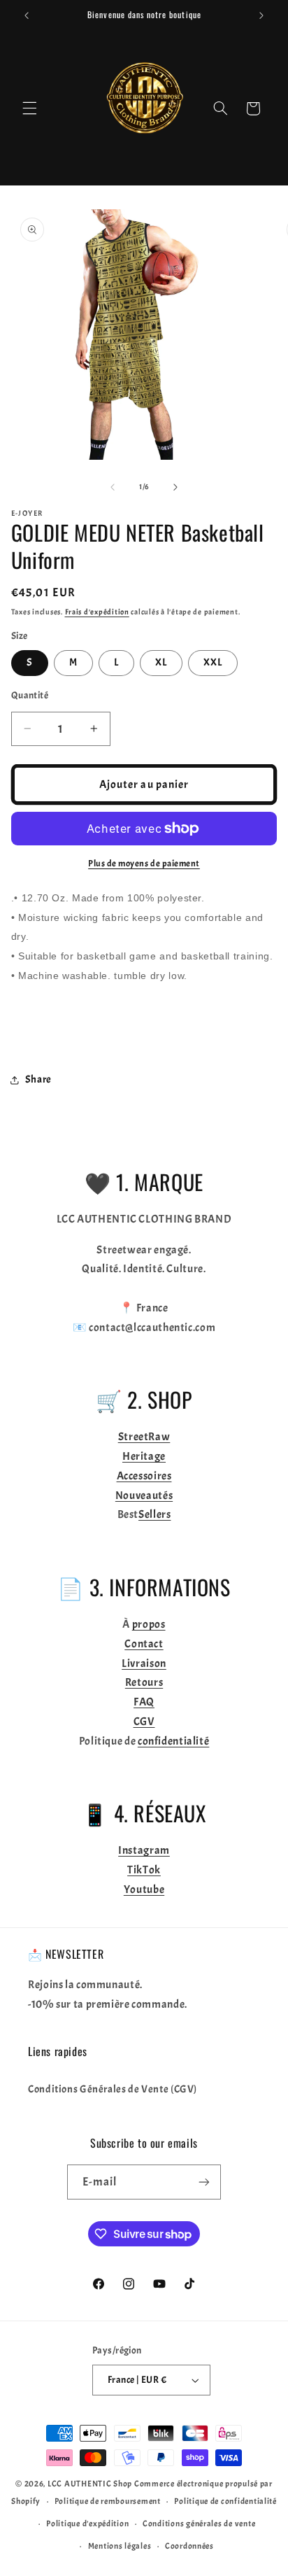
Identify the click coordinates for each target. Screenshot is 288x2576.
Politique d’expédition (87, 2524)
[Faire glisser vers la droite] (175, 487)
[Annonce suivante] (261, 15)
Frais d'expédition (97, 612)
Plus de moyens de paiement (144, 864)
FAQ (144, 1702)
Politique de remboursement (108, 2501)
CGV (144, 1722)
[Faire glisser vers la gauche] (113, 487)
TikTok (144, 1870)
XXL (213, 662)
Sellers (154, 1514)
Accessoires (144, 1476)
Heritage (144, 1456)
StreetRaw (144, 1437)
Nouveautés (144, 1495)
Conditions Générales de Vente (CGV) (113, 2089)
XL (161, 662)
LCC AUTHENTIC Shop (90, 2484)
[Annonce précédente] (27, 15)
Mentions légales (120, 2546)
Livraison (144, 1663)
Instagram (144, 1850)
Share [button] (38, 1079)
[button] (29, 108)
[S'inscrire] (204, 2182)
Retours (144, 1682)
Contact (144, 1644)
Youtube (144, 1889)
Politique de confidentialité (225, 2501)
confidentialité (173, 1741)
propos (149, 1624)
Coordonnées (189, 2546)
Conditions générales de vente (199, 2524)
